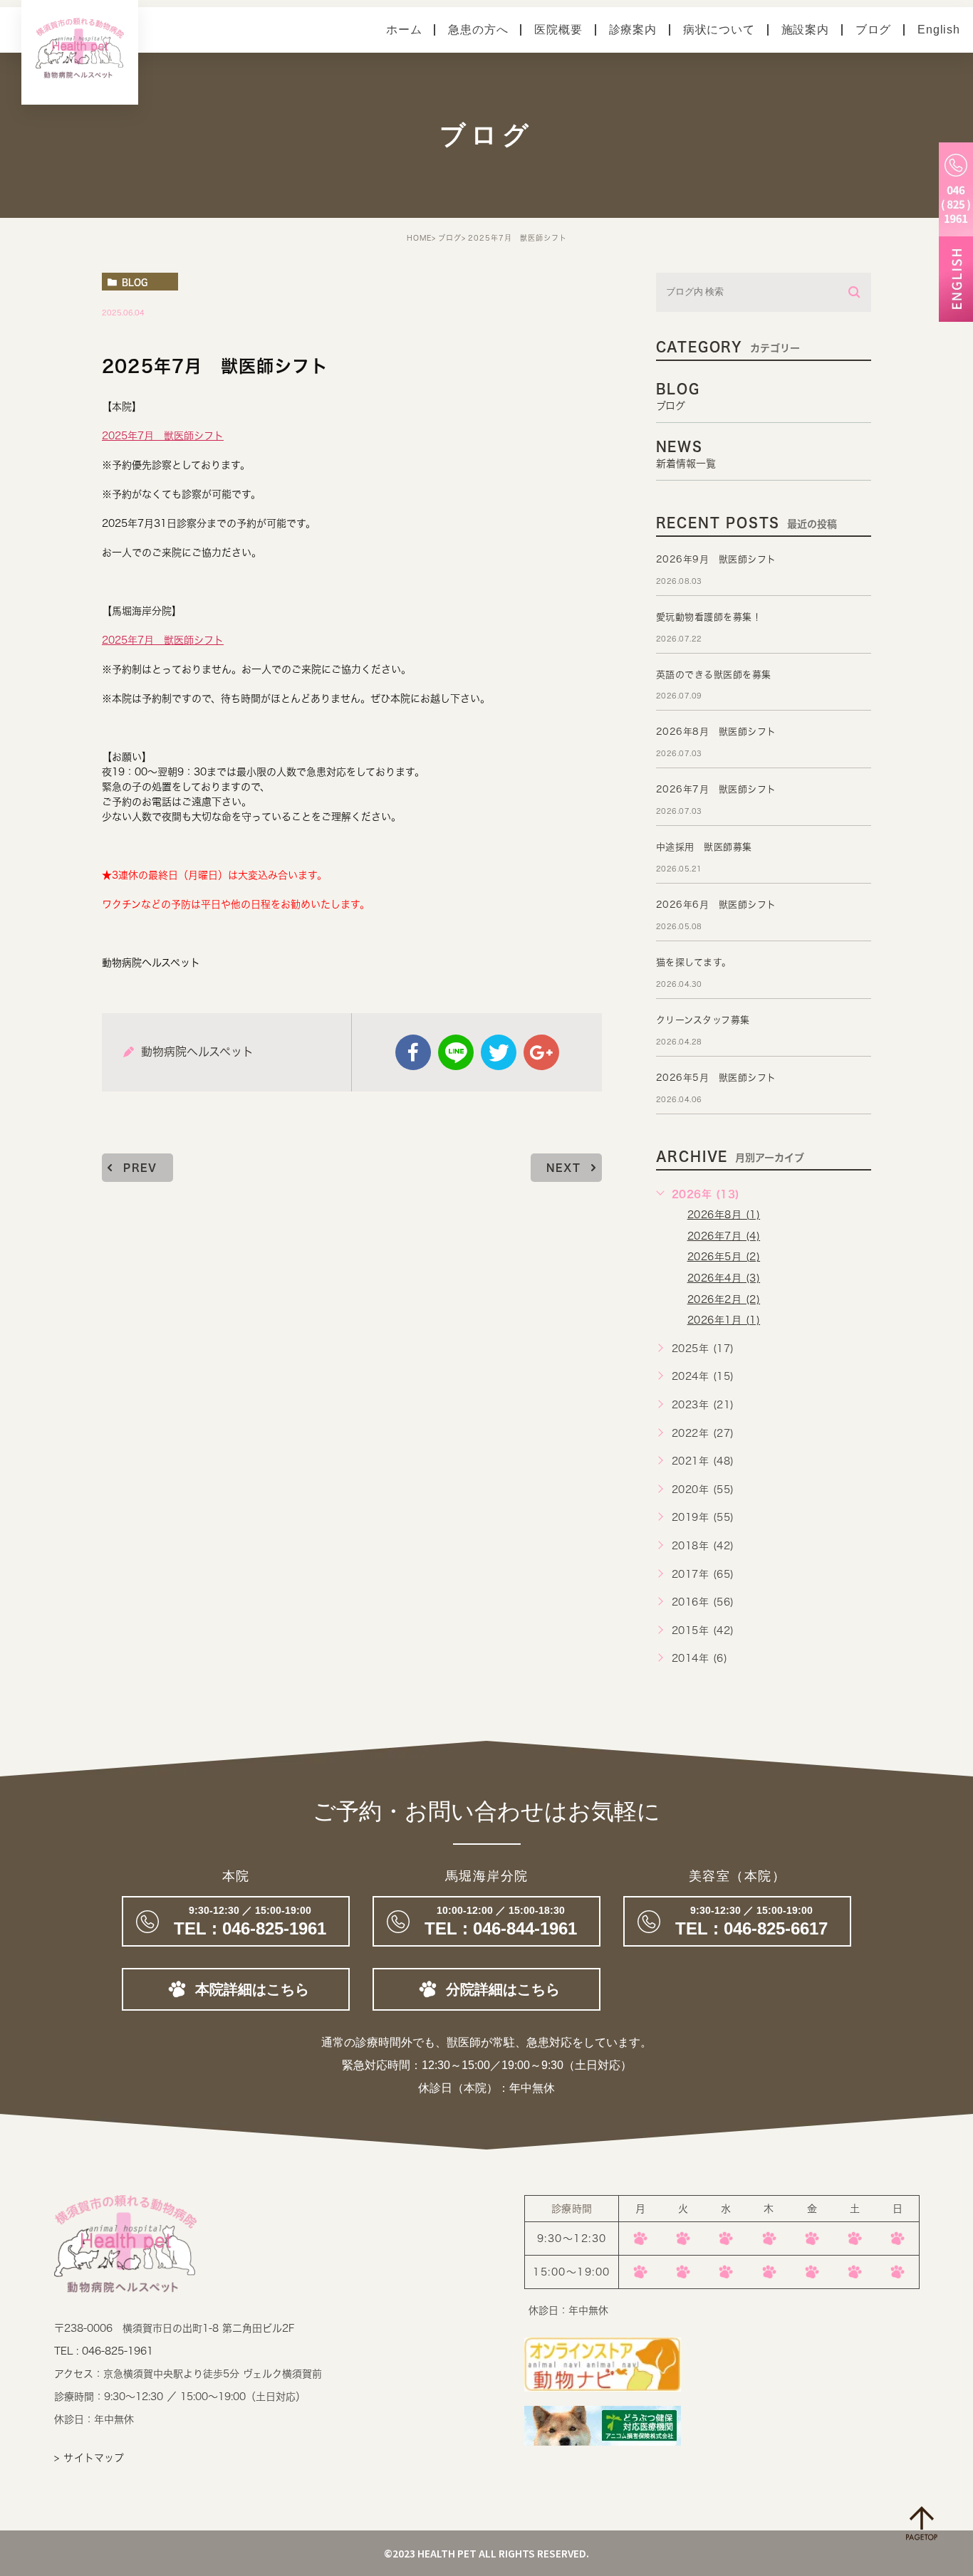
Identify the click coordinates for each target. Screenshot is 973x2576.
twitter (499, 1052)
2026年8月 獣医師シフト (716, 732)
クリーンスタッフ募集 (703, 1020)
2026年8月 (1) (724, 1215)
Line (456, 1052)
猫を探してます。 (694, 962)
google (541, 1052)
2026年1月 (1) (724, 1320)
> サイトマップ (89, 2458)
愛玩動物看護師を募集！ (709, 617)
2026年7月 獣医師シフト (716, 789)
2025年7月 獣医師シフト (163, 436)
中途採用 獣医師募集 (704, 847)
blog (135, 282)
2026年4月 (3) (724, 1278)
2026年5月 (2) (724, 1257)
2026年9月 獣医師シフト (716, 559)
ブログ (873, 30)
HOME (419, 238)
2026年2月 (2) (724, 1299)
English (939, 30)
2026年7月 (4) (724, 1236)
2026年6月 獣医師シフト (716, 905)
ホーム (404, 30)
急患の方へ (478, 30)
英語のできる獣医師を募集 (714, 675)
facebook (413, 1052)
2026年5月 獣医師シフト (716, 1078)
